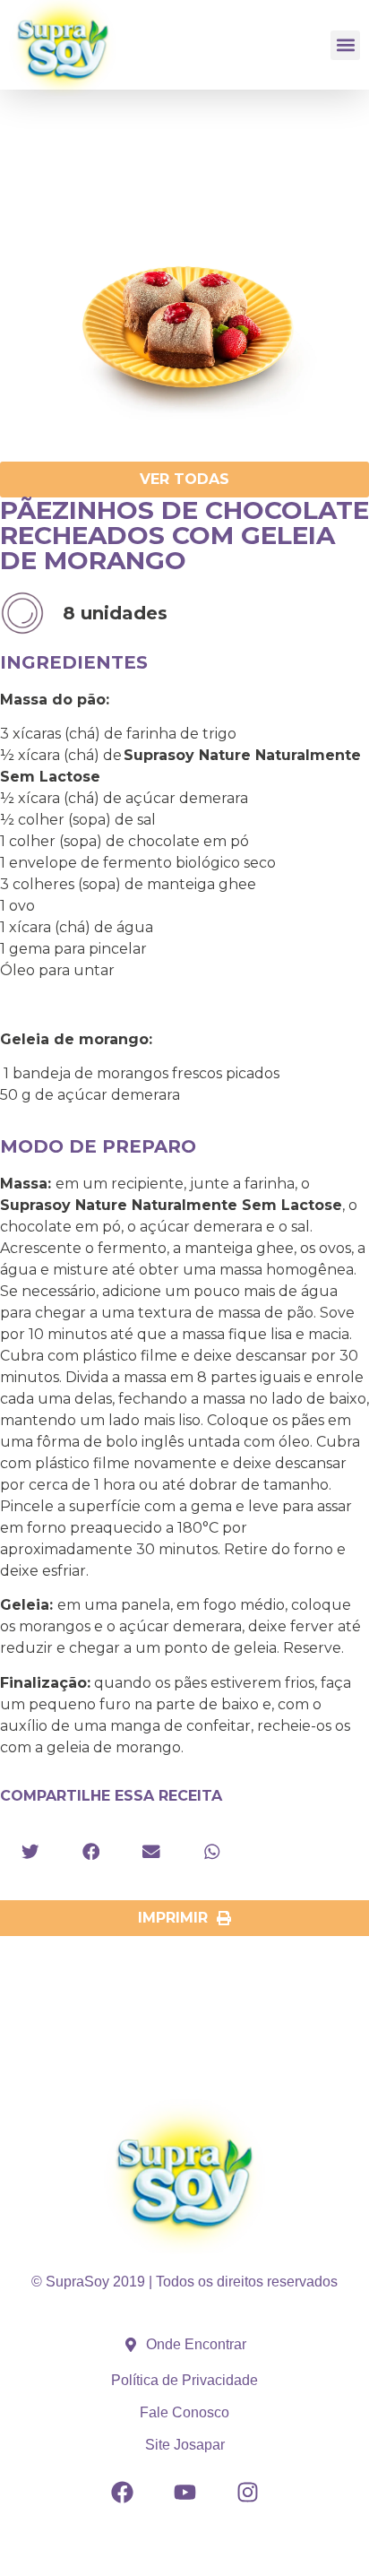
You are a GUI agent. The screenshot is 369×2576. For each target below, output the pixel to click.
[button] (345, 45)
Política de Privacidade (184, 2380)
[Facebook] (122, 2493)
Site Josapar (185, 2445)
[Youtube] (184, 2493)
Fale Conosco (184, 2412)
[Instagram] (247, 2493)
